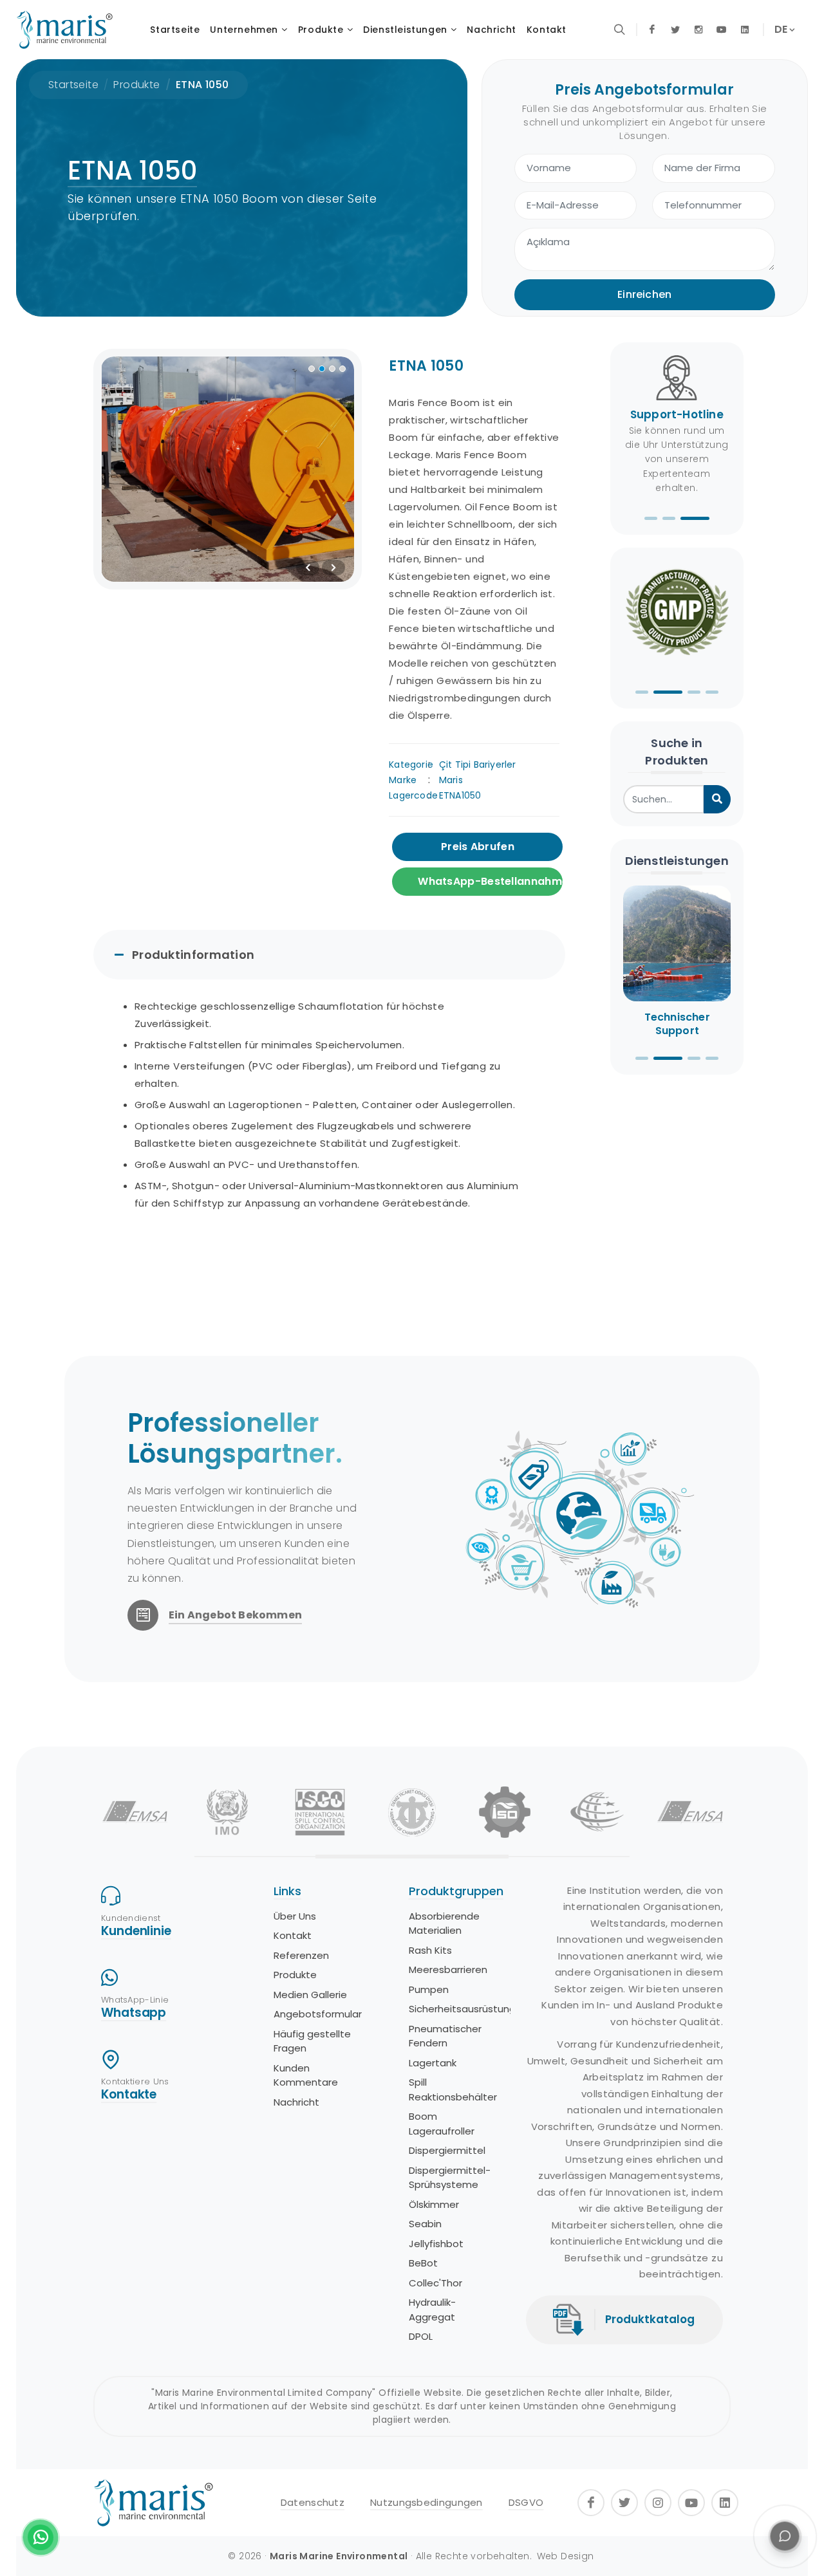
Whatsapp (134, 2013)
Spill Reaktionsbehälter (453, 2090)
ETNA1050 (460, 795)
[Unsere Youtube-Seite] (722, 30)
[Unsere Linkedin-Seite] (745, 30)
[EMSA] (135, 1812)
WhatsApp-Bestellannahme (490, 881)
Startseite (73, 85)
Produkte (136, 85)
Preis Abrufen (478, 847)
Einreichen (644, 294)
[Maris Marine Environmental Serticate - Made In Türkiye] (677, 615)
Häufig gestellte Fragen (312, 2041)
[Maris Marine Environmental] (64, 30)
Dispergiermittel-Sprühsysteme (450, 2178)
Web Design (566, 2556)
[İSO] (505, 1812)
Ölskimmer (434, 2204)
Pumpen (429, 1989)
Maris (451, 780)
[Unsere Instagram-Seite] (698, 30)
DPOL (421, 2336)
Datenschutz (313, 2502)
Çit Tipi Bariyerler (478, 764)
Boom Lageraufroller (442, 2124)
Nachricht (296, 2102)
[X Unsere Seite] (675, 30)
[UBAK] (597, 1812)
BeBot (423, 2263)
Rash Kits (430, 1950)
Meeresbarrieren (448, 1969)
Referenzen (301, 1955)
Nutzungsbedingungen (426, 2502)
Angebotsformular (318, 2014)
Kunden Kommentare (306, 2075)
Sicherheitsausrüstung (462, 2009)
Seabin (425, 2224)
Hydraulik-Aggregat (432, 2310)
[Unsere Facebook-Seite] (652, 30)
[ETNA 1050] (228, 469)
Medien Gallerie (310, 1995)
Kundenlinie (136, 1931)
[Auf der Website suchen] (620, 30)
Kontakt (293, 1935)
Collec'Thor (435, 2283)
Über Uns (295, 1916)
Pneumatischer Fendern (445, 2036)
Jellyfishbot (436, 2244)
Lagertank (433, 2063)
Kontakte (129, 2094)
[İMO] (227, 1812)
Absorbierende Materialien (444, 1923)
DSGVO (526, 2502)
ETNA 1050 (202, 85)
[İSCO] (320, 1812)
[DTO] (413, 1812)
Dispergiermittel (447, 2150)
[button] (651, 518)
